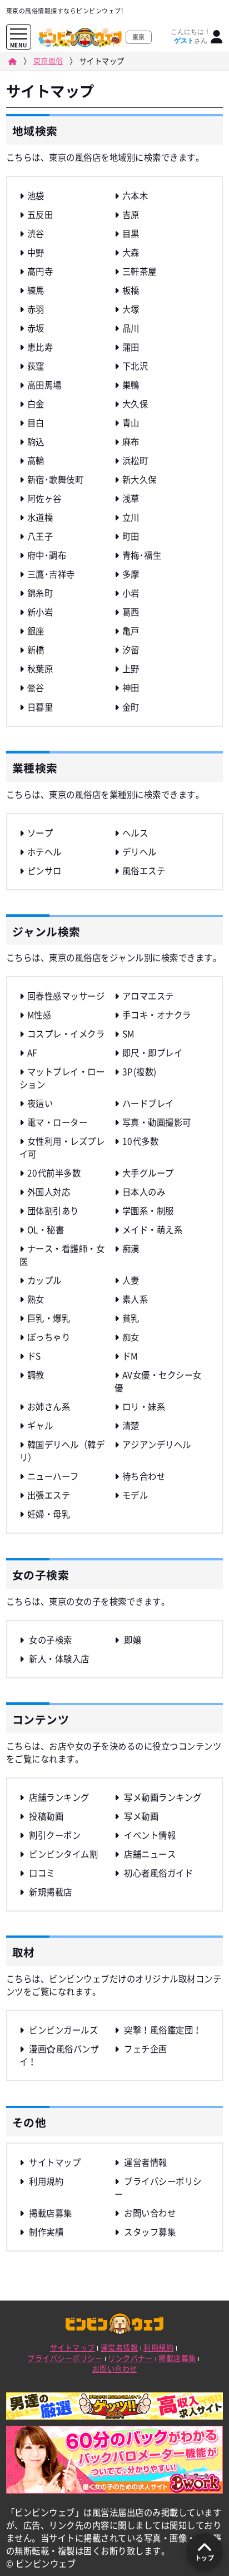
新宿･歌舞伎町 (55, 479)
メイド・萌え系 (152, 1230)
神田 (131, 688)
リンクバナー (130, 2358)
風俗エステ (144, 871)
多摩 (131, 574)
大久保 (135, 404)
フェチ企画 (145, 2049)
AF (32, 1053)
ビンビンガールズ (63, 2030)
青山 (131, 423)
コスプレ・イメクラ (66, 1034)
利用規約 (45, 2181)
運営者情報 (145, 2162)
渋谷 (36, 233)
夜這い (40, 1103)
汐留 (131, 650)
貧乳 (131, 1318)
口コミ (41, 1873)
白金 (36, 404)
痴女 (131, 1337)
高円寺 (40, 271)
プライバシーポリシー (65, 2358)
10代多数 (140, 1141)
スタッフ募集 (149, 2232)
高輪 (36, 460)
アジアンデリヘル (157, 1444)
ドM (130, 1356)
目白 (36, 423)
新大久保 (140, 479)
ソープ (40, 833)
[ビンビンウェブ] (12, 61)
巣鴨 (131, 385)
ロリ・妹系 (144, 1407)
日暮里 (40, 707)
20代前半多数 (54, 1173)
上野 (131, 669)
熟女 (36, 1299)
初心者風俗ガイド (158, 1873)
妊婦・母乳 (49, 1514)
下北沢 (135, 366)
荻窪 (36, 366)
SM (128, 1034)
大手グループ (148, 1173)
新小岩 (40, 612)
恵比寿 (40, 347)
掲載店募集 (50, 2213)
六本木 (135, 196)
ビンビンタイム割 (63, 1854)
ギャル (40, 1425)
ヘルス (135, 833)
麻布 (131, 442)
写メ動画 (140, 1816)
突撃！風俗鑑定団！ (162, 2030)
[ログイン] (217, 37)
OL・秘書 (46, 1230)
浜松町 (135, 460)
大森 (131, 252)
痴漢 (131, 1248)
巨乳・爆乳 (49, 1318)
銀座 (36, 631)
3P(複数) (140, 1072)
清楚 (131, 1425)
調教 (36, 1375)
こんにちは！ (191, 36)
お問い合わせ (149, 2213)
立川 (131, 517)
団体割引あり (53, 1211)
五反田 (40, 215)
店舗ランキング (58, 1797)
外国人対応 (49, 1192)
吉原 (131, 215)
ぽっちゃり (49, 1337)
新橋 (36, 650)
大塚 (131, 309)
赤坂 (36, 328)
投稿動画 (45, 1816)
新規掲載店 (50, 1892)
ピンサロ (44, 871)
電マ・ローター (57, 1122)
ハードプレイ (148, 1103)
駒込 (36, 442)
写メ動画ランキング (162, 1797)
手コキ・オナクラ (157, 1015)
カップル (44, 1280)
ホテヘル (44, 852)
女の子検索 (50, 1640)
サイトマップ (54, 2162)
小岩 (131, 593)
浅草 (131, 498)
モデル (135, 1495)
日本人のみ (144, 1192)
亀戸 (131, 631)
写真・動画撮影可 (157, 1122)
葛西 (131, 612)
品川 (131, 328)
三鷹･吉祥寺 (51, 574)
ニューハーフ (53, 1476)
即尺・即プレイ (152, 1053)
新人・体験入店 (58, 1659)
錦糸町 (40, 593)
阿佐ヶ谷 (44, 498)
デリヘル (140, 852)
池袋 (36, 196)
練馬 (36, 290)
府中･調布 (47, 555)
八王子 (40, 536)
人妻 (131, 1280)
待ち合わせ (144, 1476)
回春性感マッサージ (66, 996)
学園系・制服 (148, 1211)
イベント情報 (149, 1835)
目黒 (131, 233)
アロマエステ (148, 996)
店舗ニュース (149, 1854)
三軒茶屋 (140, 271)
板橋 (131, 290)
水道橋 (40, 517)
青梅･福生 (142, 555)
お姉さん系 (49, 1407)
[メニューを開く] (19, 34)
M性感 (39, 1015)
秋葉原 (40, 669)
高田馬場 (44, 385)
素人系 (135, 1299)
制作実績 (45, 2232)
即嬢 (132, 1640)
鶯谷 (36, 688)
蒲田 (131, 347)
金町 (131, 707)
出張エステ (49, 1495)
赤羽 (36, 309)
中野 (36, 252)
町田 (131, 536)
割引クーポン (54, 1835)
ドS (34, 1356)
